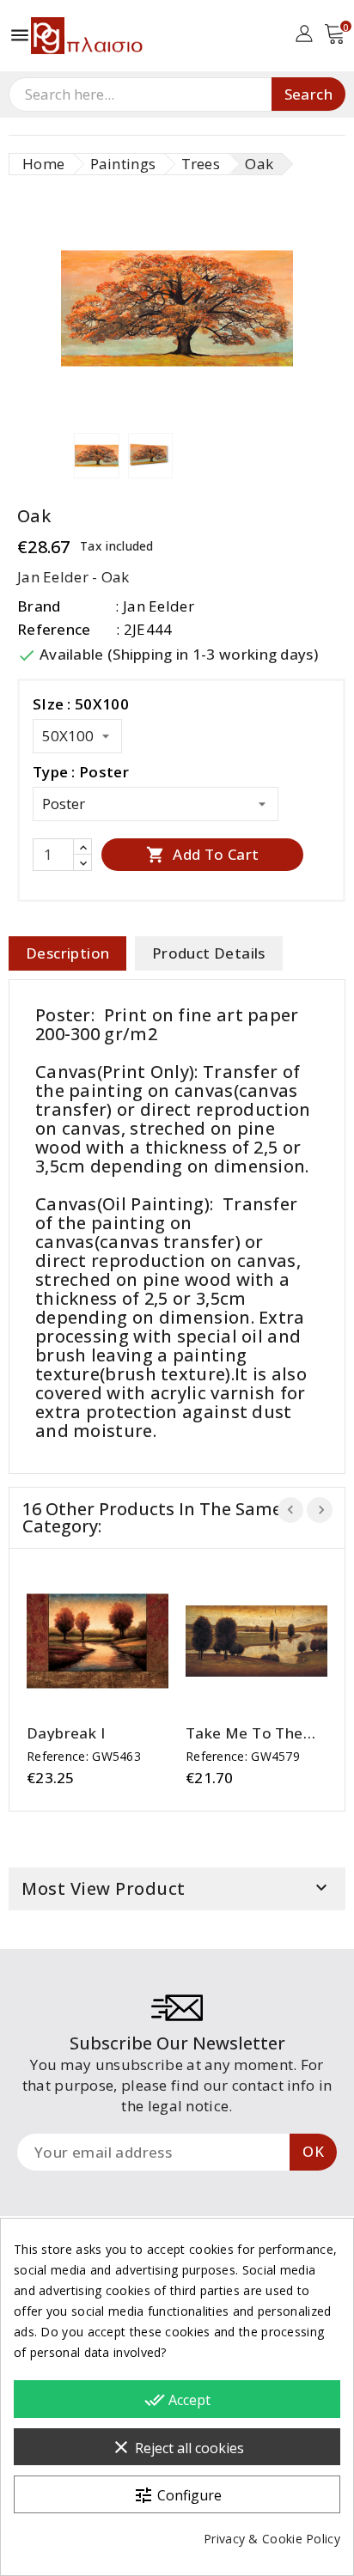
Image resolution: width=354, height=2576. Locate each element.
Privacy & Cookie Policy (272, 2539)
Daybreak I (66, 1733)
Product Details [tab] (209, 953)
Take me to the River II (244, 1733)
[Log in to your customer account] (304, 32)
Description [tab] (67, 953)
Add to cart (203, 854)
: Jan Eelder (155, 606)
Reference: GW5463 (84, 1756)
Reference (54, 629)
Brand (39, 606)
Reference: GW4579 (243, 1756)
